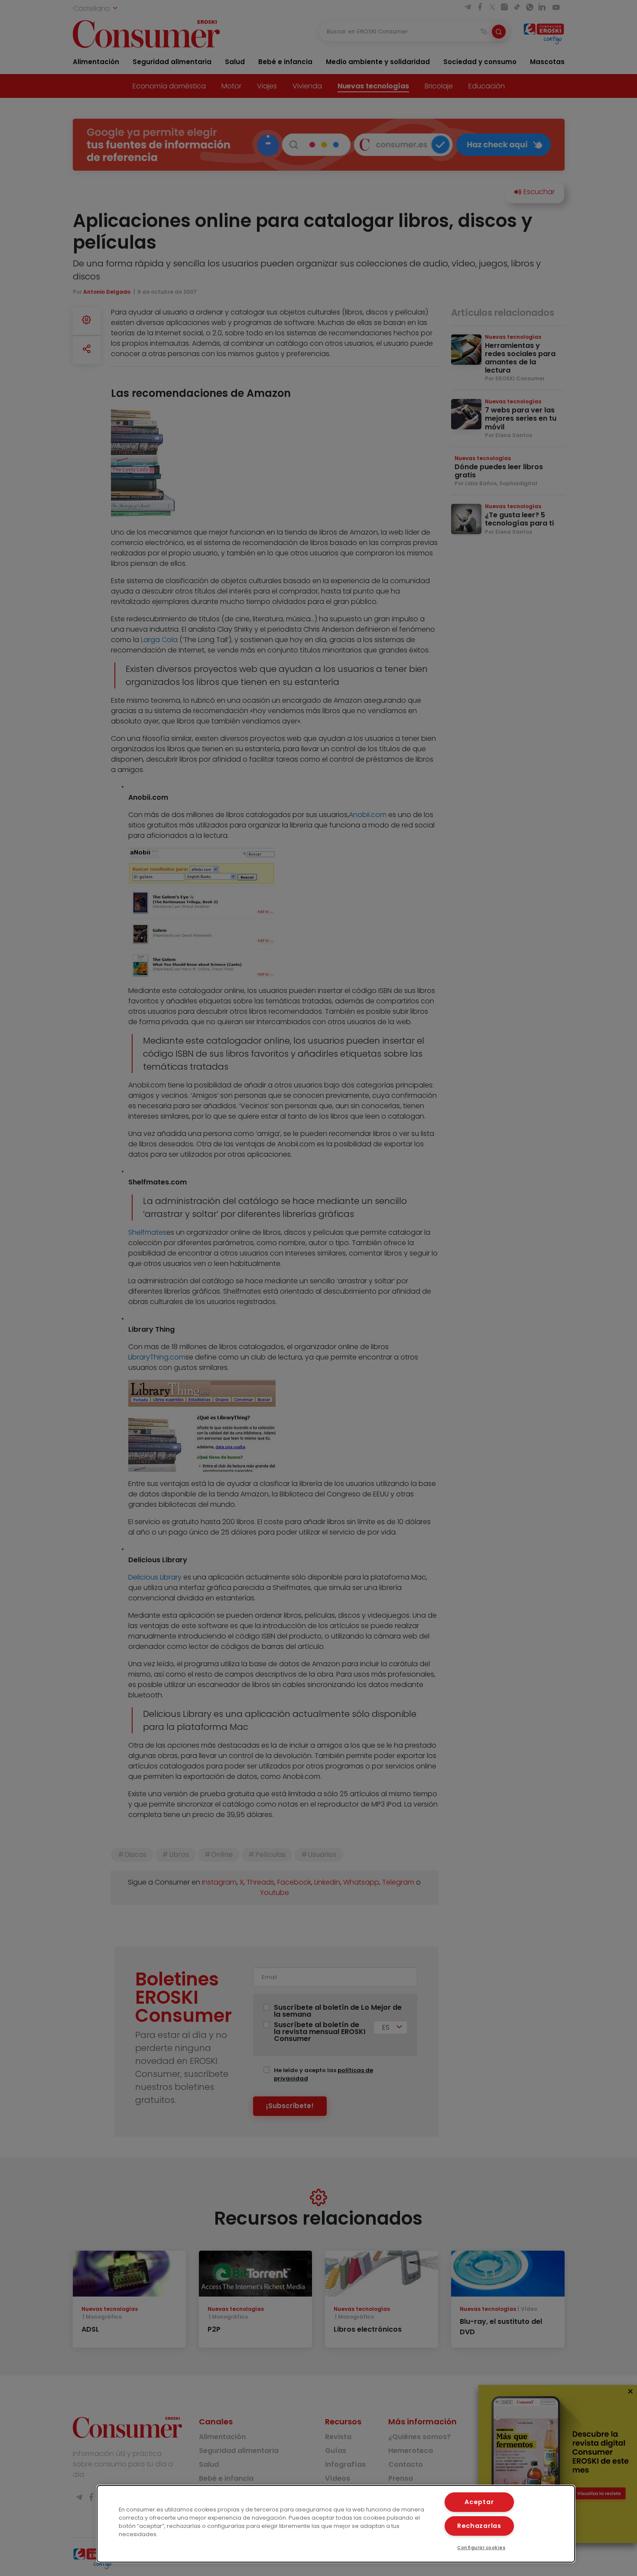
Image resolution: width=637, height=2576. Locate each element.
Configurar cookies (481, 2548)
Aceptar (479, 2502)
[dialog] (336, 2524)
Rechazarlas (479, 2526)
